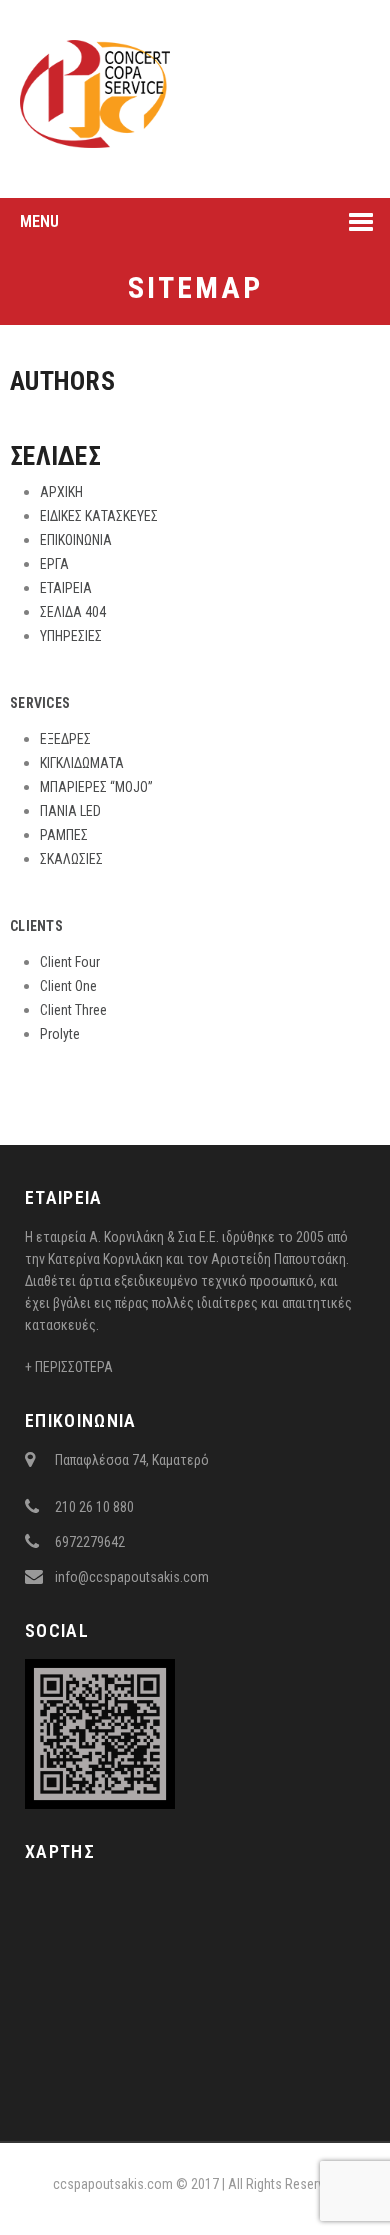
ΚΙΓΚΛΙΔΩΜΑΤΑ (82, 763)
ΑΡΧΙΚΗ (61, 492)
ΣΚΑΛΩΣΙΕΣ (71, 859)
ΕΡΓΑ (54, 564)
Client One (68, 986)
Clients (36, 926)
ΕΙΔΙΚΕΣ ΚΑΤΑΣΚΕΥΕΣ (99, 516)
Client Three (73, 1010)
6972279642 (90, 1542)
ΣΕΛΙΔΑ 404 (73, 612)
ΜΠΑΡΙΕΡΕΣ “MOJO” (96, 787)
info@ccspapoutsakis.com (132, 1577)
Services (40, 703)
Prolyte (60, 1034)
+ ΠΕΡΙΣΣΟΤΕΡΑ (69, 1367)
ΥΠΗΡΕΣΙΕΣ (71, 636)
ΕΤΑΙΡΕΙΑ (66, 588)
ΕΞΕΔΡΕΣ (65, 739)
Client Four (70, 962)
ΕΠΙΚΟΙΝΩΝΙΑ (76, 540)
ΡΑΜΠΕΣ (64, 835)
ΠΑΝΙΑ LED (70, 811)
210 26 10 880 (94, 1507)
